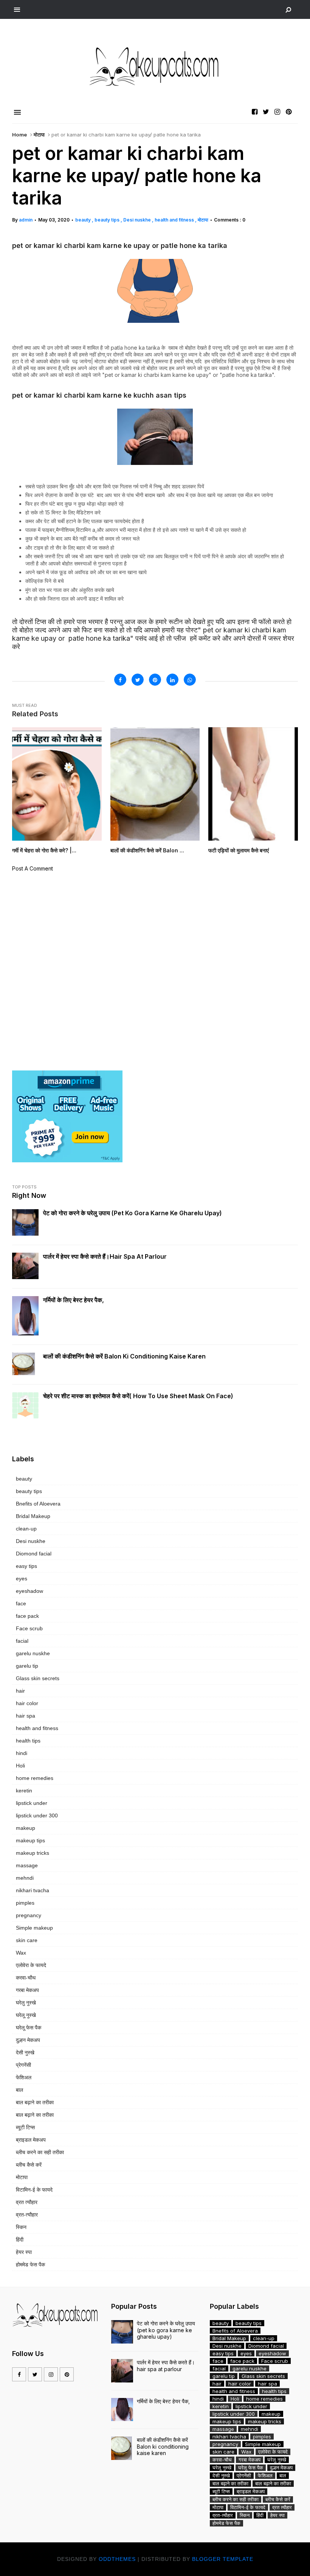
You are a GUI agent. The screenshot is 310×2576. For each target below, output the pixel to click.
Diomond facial (34, 1554)
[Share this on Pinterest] (155, 680)
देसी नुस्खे (25, 2052)
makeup (26, 1828)
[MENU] (17, 10)
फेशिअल (24, 2077)
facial (22, 1641)
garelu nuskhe (33, 1653)
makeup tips (30, 1840)
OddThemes (117, 2559)
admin (26, 220)
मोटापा (39, 135)
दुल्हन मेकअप (28, 2040)
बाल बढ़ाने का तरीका (35, 2102)
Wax (21, 1953)
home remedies (35, 1778)
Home (19, 135)
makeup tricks (33, 1853)
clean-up (26, 1529)
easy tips (26, 1566)
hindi (22, 1753)
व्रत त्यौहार (27, 2202)
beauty (84, 220)
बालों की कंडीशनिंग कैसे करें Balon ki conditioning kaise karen (124, 1356)
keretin (24, 1791)
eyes (22, 1578)
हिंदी (20, 2240)
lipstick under (32, 1803)
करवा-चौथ (26, 1978)
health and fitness (175, 220)
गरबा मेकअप (27, 1990)
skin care (27, 1940)
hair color (27, 1703)
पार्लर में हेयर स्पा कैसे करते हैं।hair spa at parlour (105, 1256)
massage (27, 1865)
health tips (28, 1741)
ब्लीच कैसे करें (29, 2165)
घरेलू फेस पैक (29, 2028)
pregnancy (29, 1915)
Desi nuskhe (138, 220)
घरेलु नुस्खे (26, 2003)
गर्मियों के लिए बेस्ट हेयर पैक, (74, 1300)
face (21, 1603)
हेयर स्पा (24, 2252)
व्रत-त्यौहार (27, 2215)
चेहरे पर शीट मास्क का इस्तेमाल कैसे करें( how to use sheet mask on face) (138, 1396)
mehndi (25, 1878)
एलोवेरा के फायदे (31, 1965)
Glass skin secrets (38, 1678)
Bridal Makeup (33, 1516)
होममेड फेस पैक (30, 2265)
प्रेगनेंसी (23, 2065)
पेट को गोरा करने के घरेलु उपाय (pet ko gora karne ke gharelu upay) (133, 1213)
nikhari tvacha (33, 1890)
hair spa (26, 1716)
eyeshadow (29, 1591)
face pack (27, 1616)
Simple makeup (34, 1928)
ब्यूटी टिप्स (25, 2127)
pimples (25, 1903)
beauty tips (108, 220)
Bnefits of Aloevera (38, 1504)
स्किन (21, 2227)
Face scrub (29, 1628)
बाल (19, 2090)
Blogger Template (223, 2559)
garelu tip (27, 1666)
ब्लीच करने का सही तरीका (40, 2152)
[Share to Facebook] (120, 680)
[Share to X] (138, 680)
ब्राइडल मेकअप (31, 2140)
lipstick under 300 (37, 1815)
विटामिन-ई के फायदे (34, 2190)
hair (20, 1691)
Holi (20, 1766)
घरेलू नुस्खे (26, 2015)
